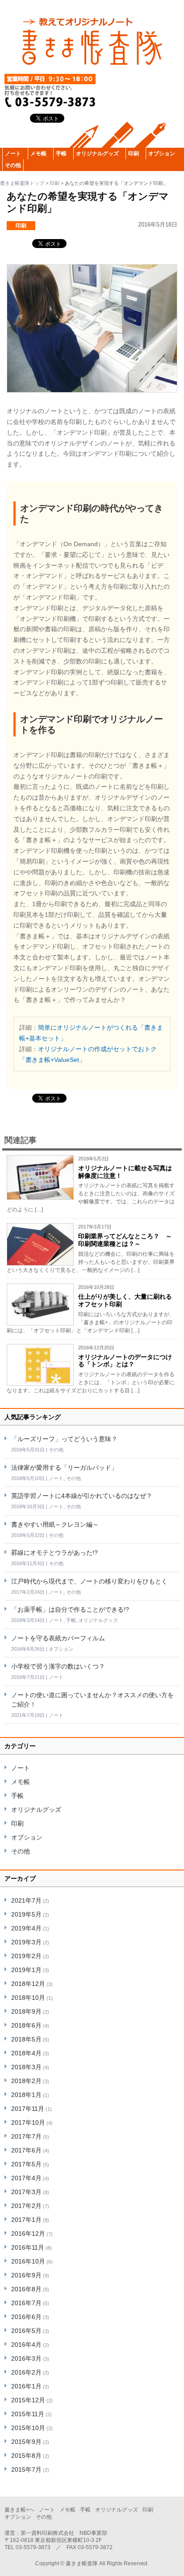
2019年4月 (26, 1928)
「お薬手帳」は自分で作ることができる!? (70, 1609)
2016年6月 (26, 2317)
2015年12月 (28, 2400)
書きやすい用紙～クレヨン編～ (55, 1524)
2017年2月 (26, 2206)
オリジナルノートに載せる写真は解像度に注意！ (125, 1172)
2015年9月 (26, 2442)
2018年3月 (26, 2067)
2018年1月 (26, 2095)
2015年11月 (28, 2414)
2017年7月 (26, 2136)
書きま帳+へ (19, 2510)
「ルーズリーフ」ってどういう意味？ (64, 1439)
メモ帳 (38, 154)
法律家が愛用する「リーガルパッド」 (64, 1468)
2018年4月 (26, 2053)
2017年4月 (26, 2178)
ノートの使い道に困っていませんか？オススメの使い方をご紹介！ (92, 1700)
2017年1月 (26, 2220)
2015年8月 (26, 2456)
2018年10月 (28, 1998)
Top (176, 2568)
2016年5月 (26, 2331)
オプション (162, 154)
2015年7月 (26, 2469)
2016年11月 (28, 2247)
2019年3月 (26, 1942)
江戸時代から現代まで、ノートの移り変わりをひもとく (89, 1581)
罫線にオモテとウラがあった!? (54, 1553)
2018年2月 (26, 2081)
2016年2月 (26, 2372)
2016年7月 (26, 2303)
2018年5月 (26, 2039)
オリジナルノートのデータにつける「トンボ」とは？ (125, 1361)
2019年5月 (26, 1914)
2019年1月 (26, 1970)
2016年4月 (26, 2345)
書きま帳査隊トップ (22, 183)
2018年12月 (28, 1984)
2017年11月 (28, 2109)
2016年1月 (26, 2386)
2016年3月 (26, 2358)
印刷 (134, 154)
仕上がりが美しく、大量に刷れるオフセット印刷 (125, 1300)
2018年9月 (26, 2011)
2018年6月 (26, 2025)
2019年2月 (26, 1956)
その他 (13, 165)
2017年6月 (26, 2150)
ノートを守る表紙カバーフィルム (58, 1638)
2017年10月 (28, 2122)
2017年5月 (26, 2164)
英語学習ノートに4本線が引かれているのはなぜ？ (82, 1496)
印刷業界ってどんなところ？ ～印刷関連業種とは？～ (125, 1240)
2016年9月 (26, 2275)
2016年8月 (26, 2289)
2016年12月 (28, 2234)
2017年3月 (26, 2192)
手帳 (61, 154)
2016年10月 (28, 2261)
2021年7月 (26, 1900)
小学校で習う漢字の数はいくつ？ (58, 1666)
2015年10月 (28, 2428)
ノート (13, 154)
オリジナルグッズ (97, 154)
